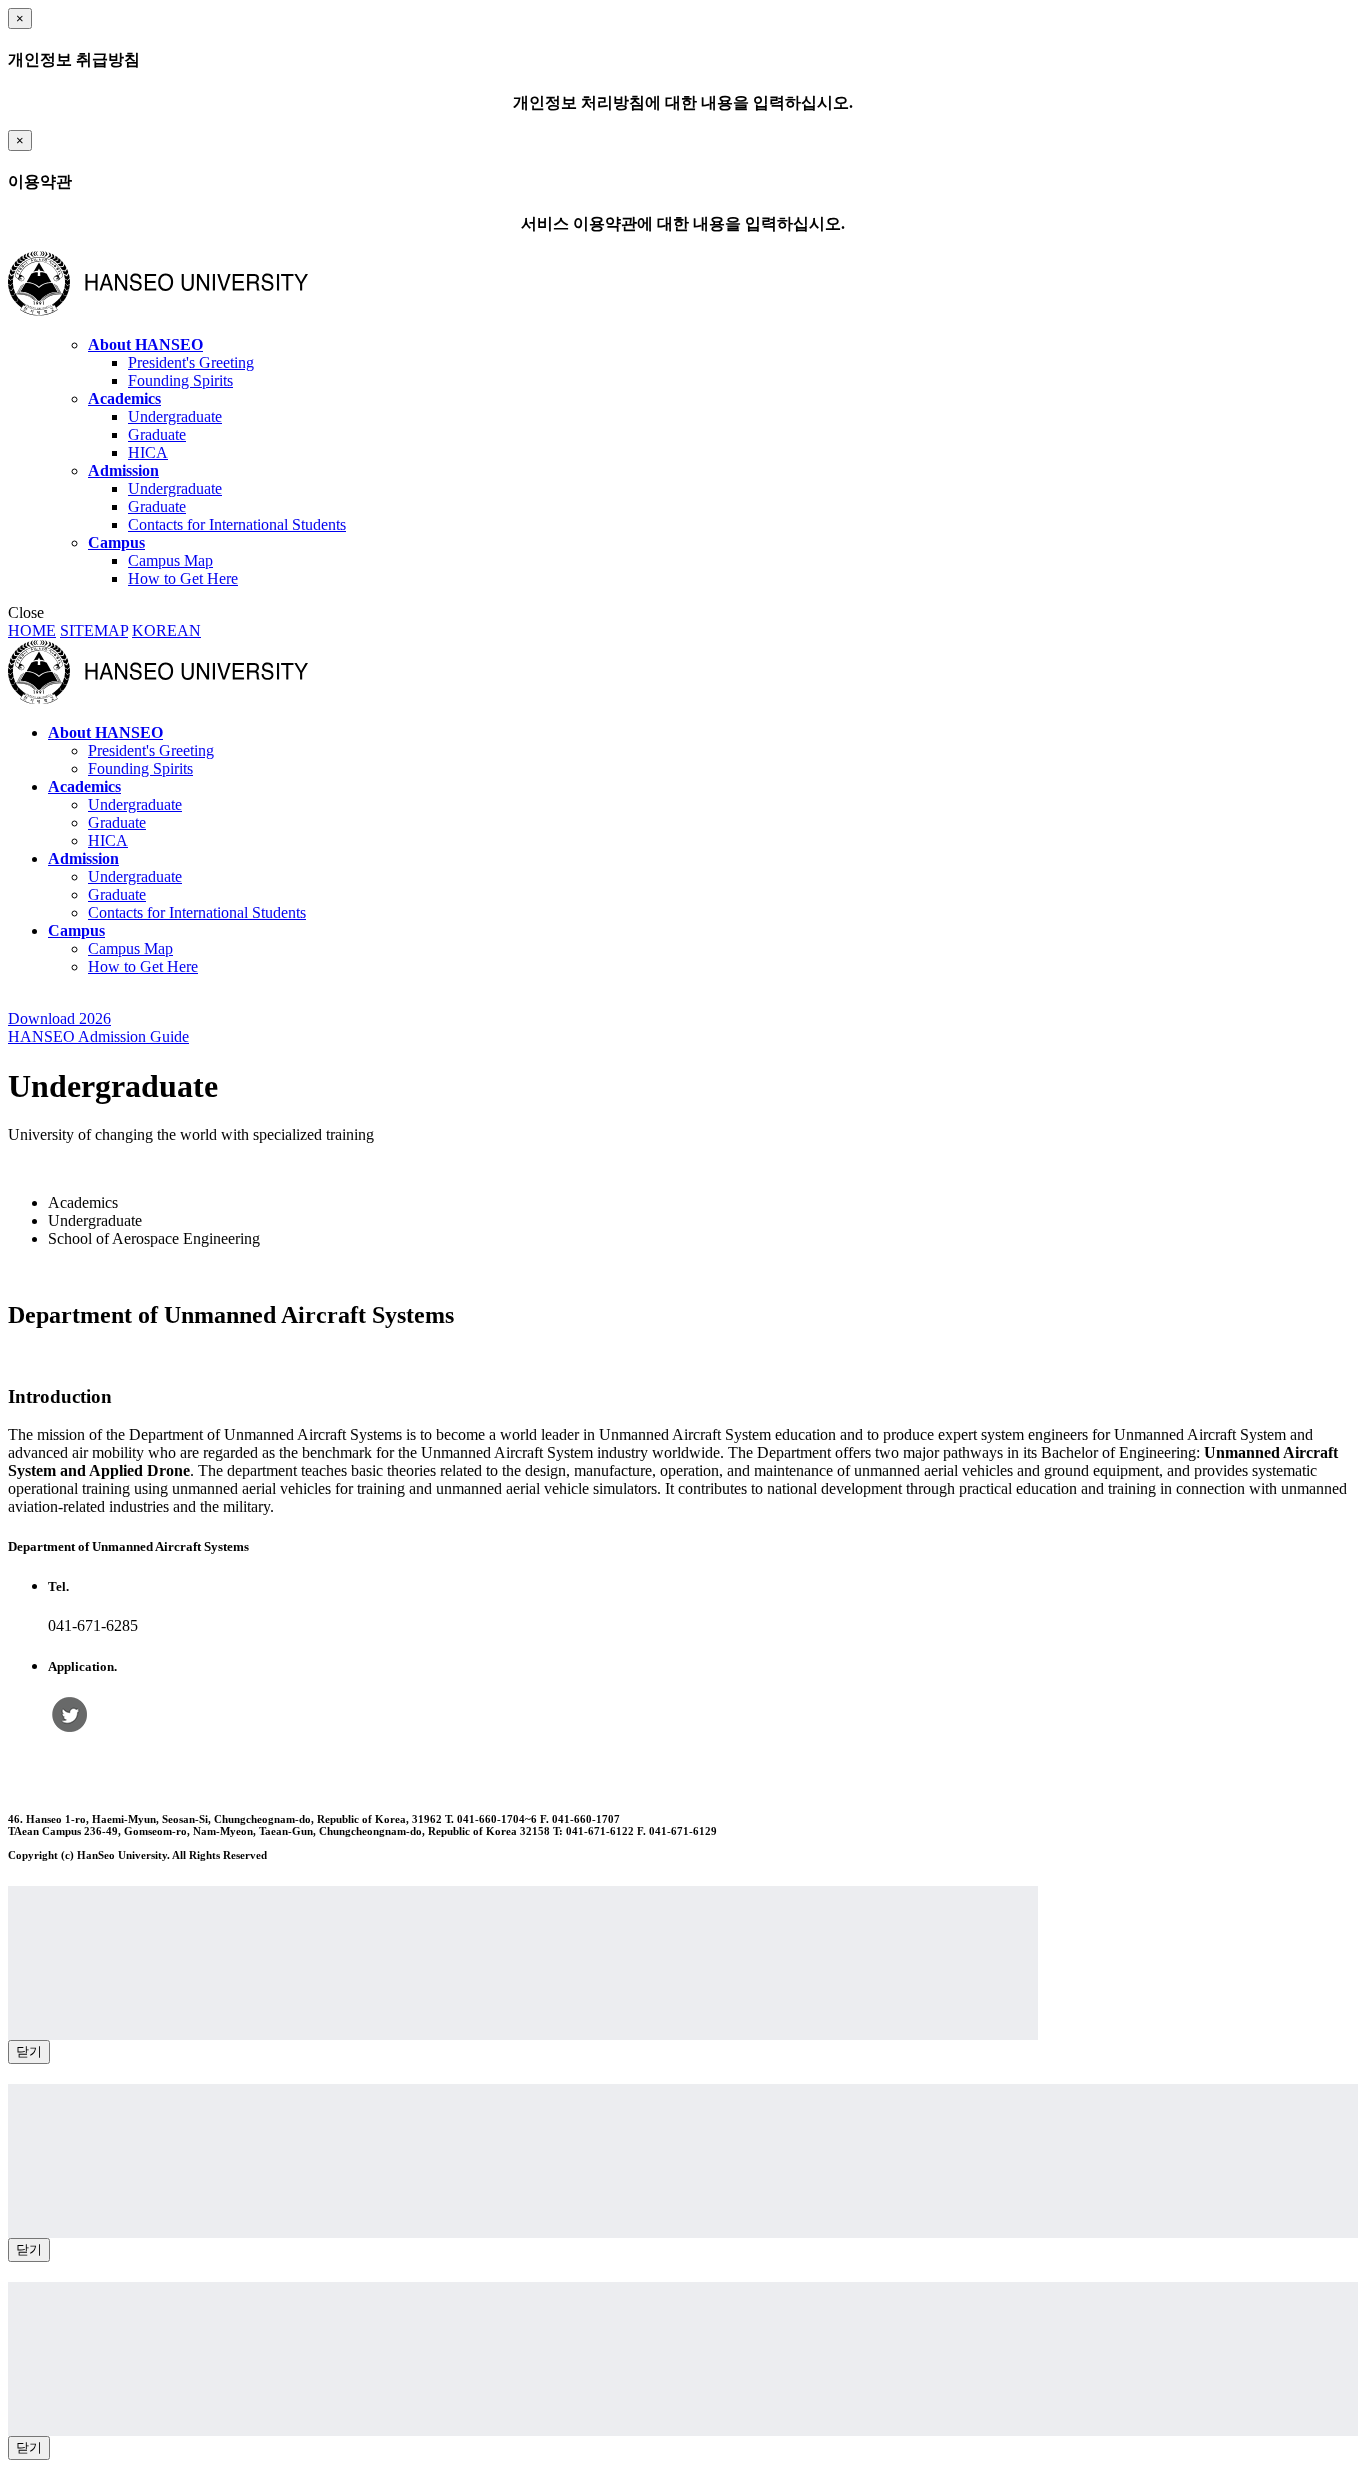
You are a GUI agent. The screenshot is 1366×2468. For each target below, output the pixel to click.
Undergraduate (175, 416)
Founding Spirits (180, 380)
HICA (148, 452)
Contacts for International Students (237, 524)
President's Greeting (191, 362)
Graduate (157, 434)
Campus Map (170, 560)
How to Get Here (183, 578)
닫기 (29, 2051)
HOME (32, 630)
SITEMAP (94, 630)
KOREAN (166, 630)
